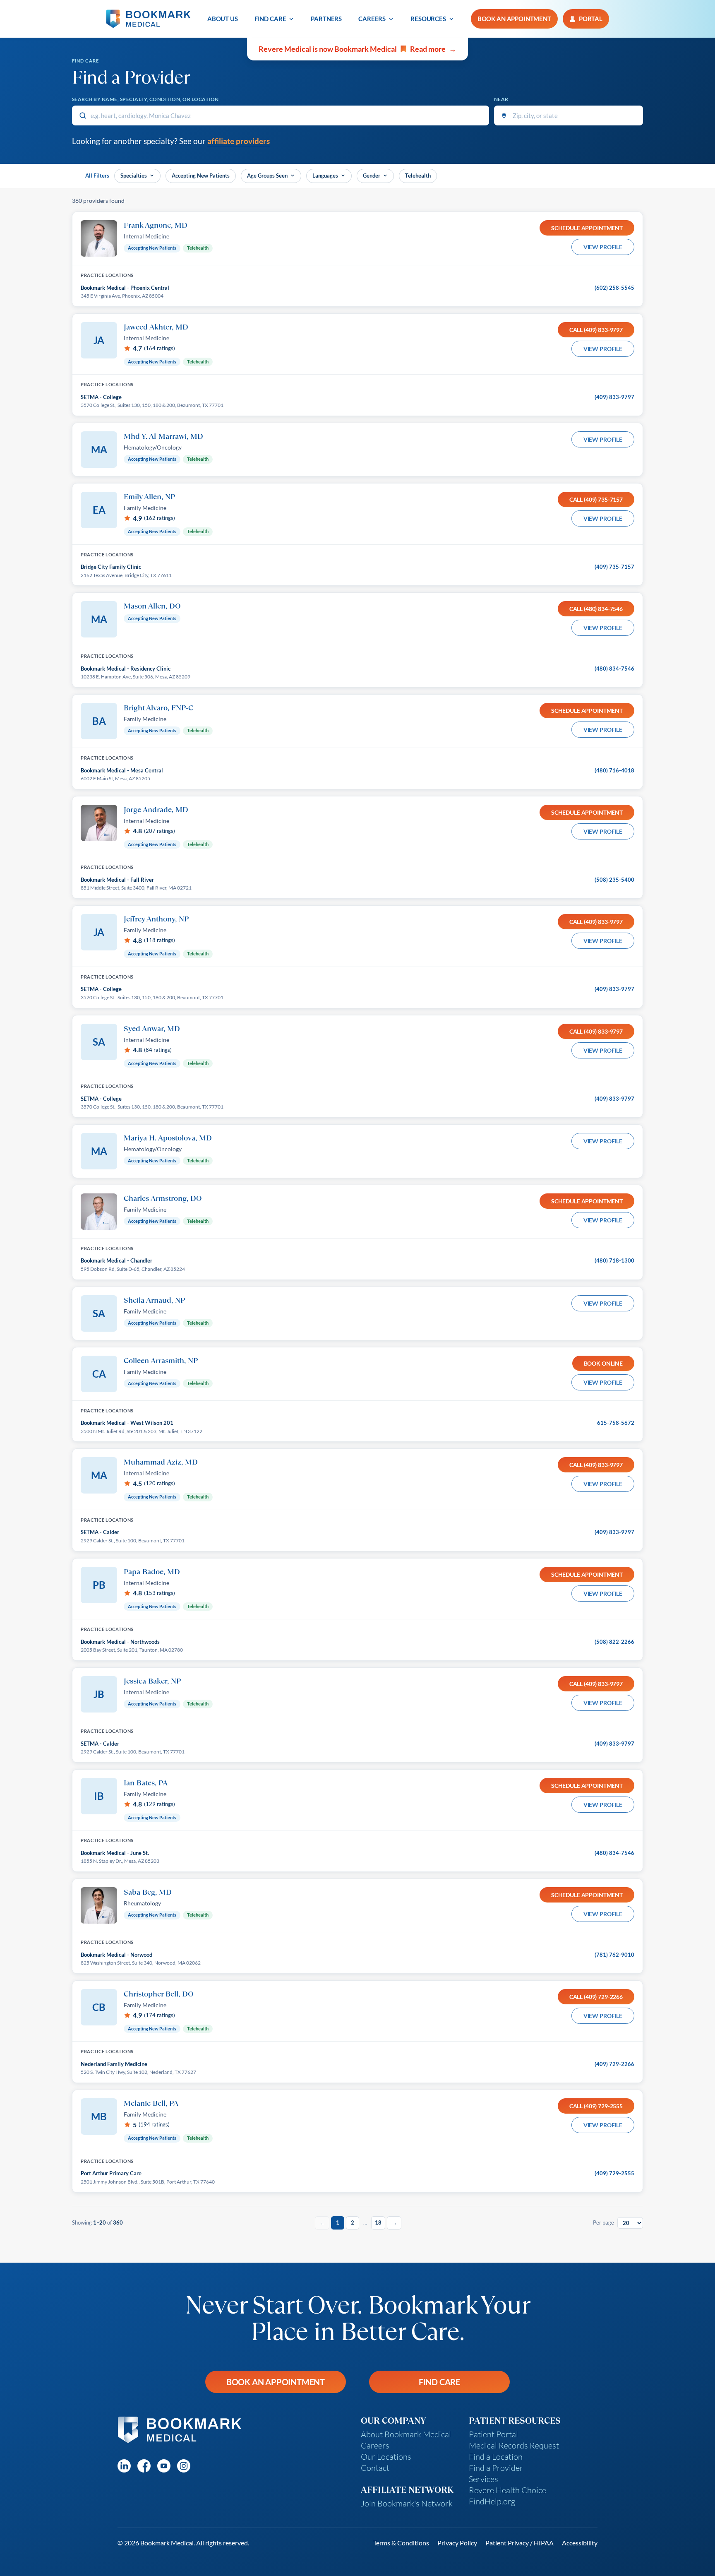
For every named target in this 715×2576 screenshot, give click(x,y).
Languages (325, 176)
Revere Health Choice (507, 2490)
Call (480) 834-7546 (596, 609)
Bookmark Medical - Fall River (117, 880)
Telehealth (418, 176)
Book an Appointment (276, 2382)
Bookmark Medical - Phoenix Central (125, 288)
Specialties (134, 176)
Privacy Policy (457, 2543)
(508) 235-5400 (614, 880)
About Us (223, 19)
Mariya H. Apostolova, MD (168, 1138)
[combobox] (281, 115)
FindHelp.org (492, 2501)
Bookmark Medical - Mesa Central (122, 770)
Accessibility (580, 2543)
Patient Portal (493, 2434)
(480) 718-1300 (614, 1260)
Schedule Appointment (587, 228)
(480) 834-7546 (614, 669)
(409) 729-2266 (614, 2064)
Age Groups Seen (267, 176)
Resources (428, 19)
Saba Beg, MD (148, 1892)
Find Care (270, 19)
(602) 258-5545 (614, 288)
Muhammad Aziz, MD (161, 1462)
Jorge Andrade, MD (156, 809)
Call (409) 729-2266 (596, 1997)
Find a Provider (496, 2468)
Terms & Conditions (401, 2543)
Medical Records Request (514, 2445)
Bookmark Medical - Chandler (116, 1260)
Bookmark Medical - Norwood (116, 1955)
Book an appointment (514, 19)
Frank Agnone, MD (156, 225)
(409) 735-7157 (614, 567)
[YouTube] (164, 2466)
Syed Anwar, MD (152, 1028)
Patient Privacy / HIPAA (519, 2543)
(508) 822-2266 (614, 1642)
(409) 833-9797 (614, 397)
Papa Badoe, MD (152, 1571)
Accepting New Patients (201, 176)
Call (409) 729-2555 (596, 2106)
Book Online (603, 1363)
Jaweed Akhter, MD (156, 327)
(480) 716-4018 (614, 770)
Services (483, 2479)
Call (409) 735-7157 (596, 499)
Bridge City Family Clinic (111, 567)
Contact (375, 2468)
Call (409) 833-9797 (596, 330)
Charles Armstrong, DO (163, 1198)
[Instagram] (184, 2466)
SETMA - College (101, 397)
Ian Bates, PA (146, 1782)
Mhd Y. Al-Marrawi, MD (163, 436)
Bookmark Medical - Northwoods (120, 1642)
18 (378, 2222)
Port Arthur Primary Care (111, 2173)
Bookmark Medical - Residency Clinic (126, 669)
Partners (326, 19)
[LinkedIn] (124, 2466)
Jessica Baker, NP (152, 1681)
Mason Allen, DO (152, 606)
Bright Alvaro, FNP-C (158, 707)
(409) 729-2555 (614, 2173)
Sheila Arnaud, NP (154, 1300)
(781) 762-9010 (614, 1955)
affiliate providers (239, 141)
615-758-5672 (616, 1423)
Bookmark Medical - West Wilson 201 (127, 1423)
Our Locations (386, 2457)
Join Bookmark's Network (407, 2503)
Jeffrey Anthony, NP (156, 919)
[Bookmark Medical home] (148, 19)
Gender (372, 176)
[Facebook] (144, 2466)
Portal (591, 19)
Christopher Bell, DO (159, 1994)
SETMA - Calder (100, 1532)
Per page (603, 2222)
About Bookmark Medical (406, 2434)
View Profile (603, 247)
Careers (372, 19)
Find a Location (496, 2457)
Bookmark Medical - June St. (115, 1853)
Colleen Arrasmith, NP (161, 1360)
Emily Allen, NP (149, 496)
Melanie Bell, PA (151, 2103)
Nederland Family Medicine (114, 2064)
